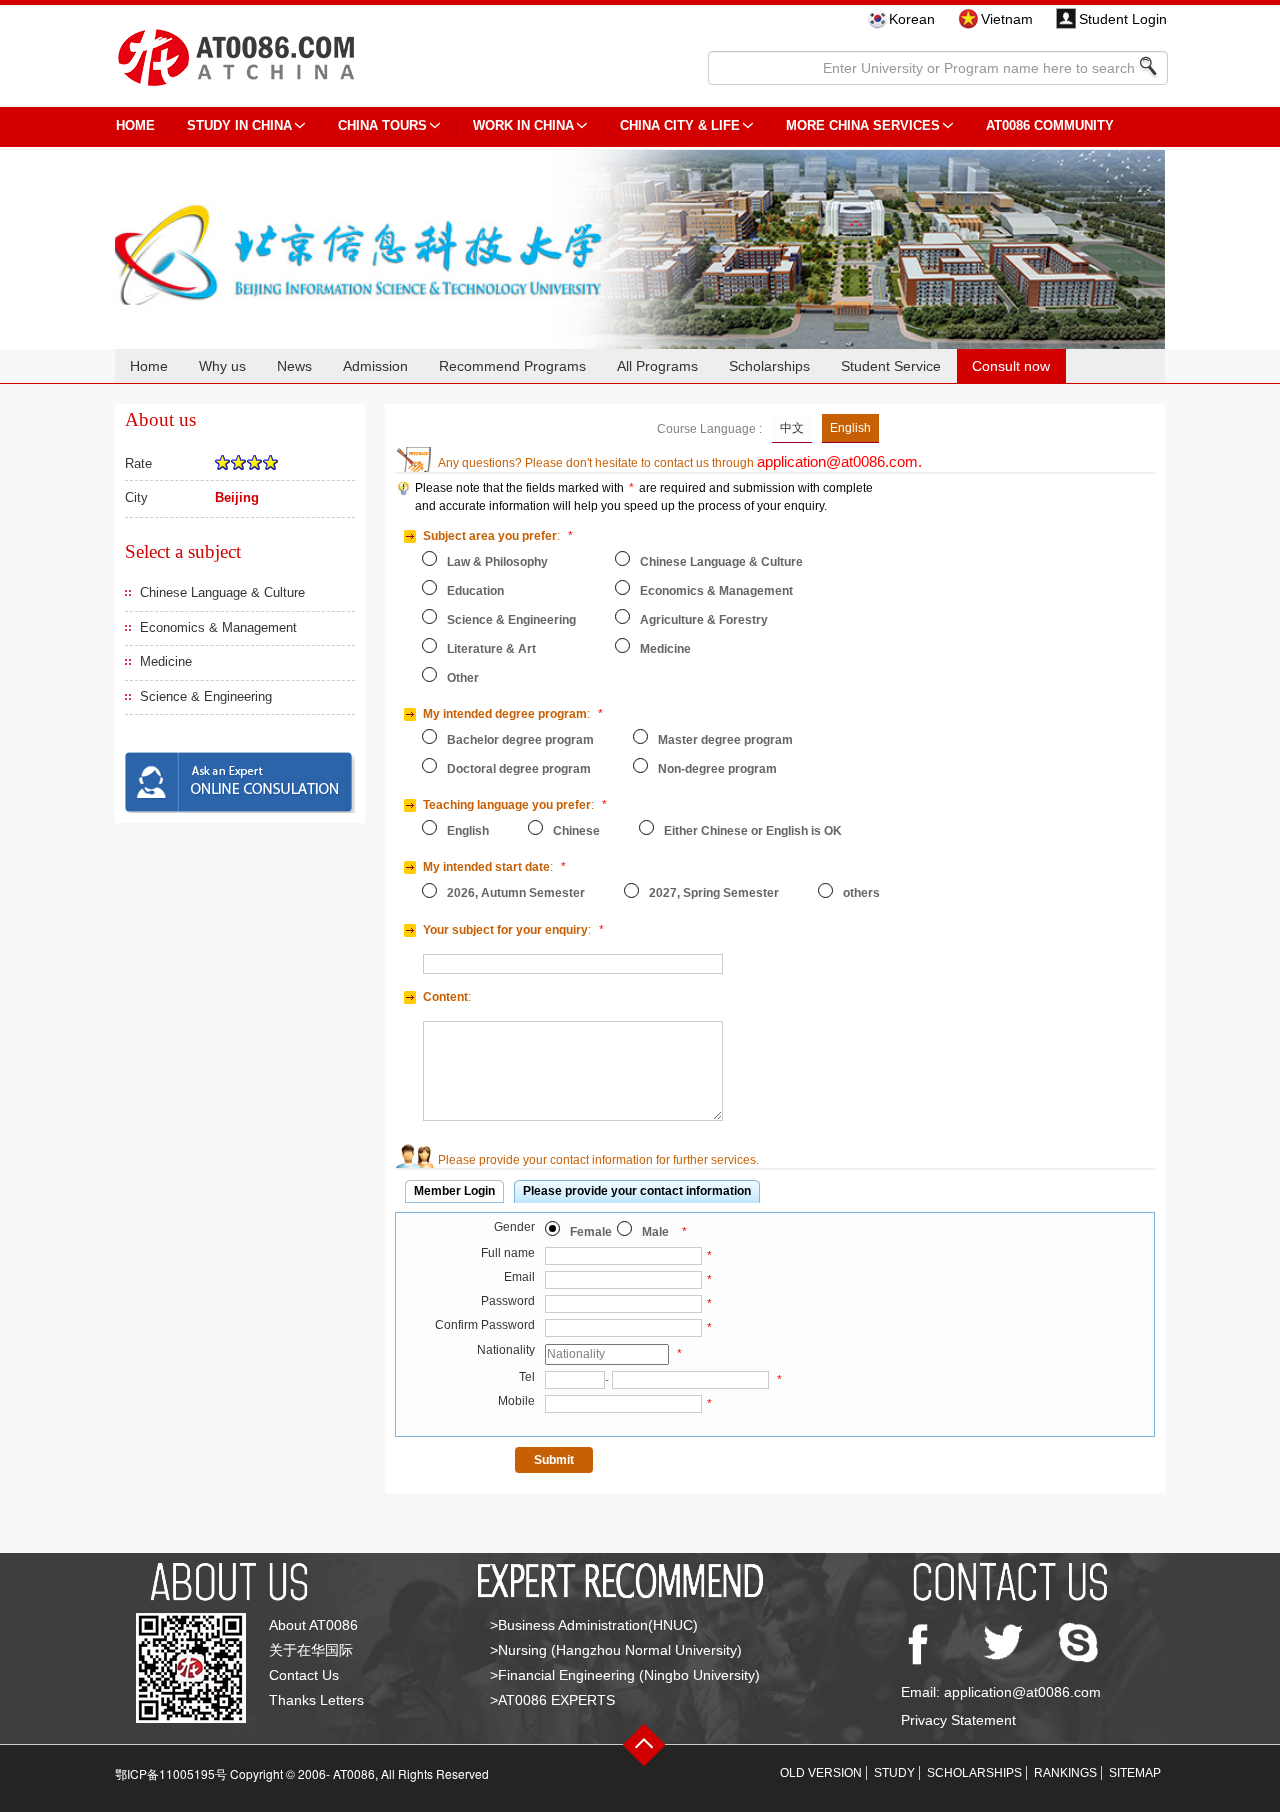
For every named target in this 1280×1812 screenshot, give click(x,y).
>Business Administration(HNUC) (594, 1625)
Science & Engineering (206, 696)
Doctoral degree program (519, 769)
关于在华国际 (311, 1650)
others (861, 893)
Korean (912, 19)
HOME (135, 125)
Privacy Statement (958, 1720)
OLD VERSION (821, 1773)
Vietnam (1007, 19)
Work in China (523, 125)
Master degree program (725, 740)
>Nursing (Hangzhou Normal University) (616, 1650)
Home (149, 366)
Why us (222, 366)
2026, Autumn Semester (516, 893)
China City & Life (680, 125)
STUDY (894, 1773)
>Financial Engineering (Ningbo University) (625, 1675)
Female (591, 1232)
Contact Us (304, 1675)
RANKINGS (1065, 1773)
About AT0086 (313, 1625)
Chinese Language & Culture (222, 592)
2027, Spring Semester (714, 893)
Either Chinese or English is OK (753, 831)
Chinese (576, 831)
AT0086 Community (1050, 125)
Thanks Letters (316, 1700)
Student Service (891, 366)
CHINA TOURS (382, 125)
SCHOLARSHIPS (974, 1773)
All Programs (657, 366)
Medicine (166, 661)
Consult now (1011, 366)
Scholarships (769, 366)
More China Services (863, 125)
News (294, 366)
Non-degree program (717, 769)
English (850, 428)
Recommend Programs (512, 366)
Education (475, 591)
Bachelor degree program (520, 740)
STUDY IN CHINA (239, 125)
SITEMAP (1135, 1773)
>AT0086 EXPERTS (552, 1700)
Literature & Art (491, 649)
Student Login (1123, 19)
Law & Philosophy (497, 562)
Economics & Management (218, 627)
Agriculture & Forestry (704, 620)
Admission (375, 366)
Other (463, 678)
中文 (792, 428)
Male (655, 1232)
